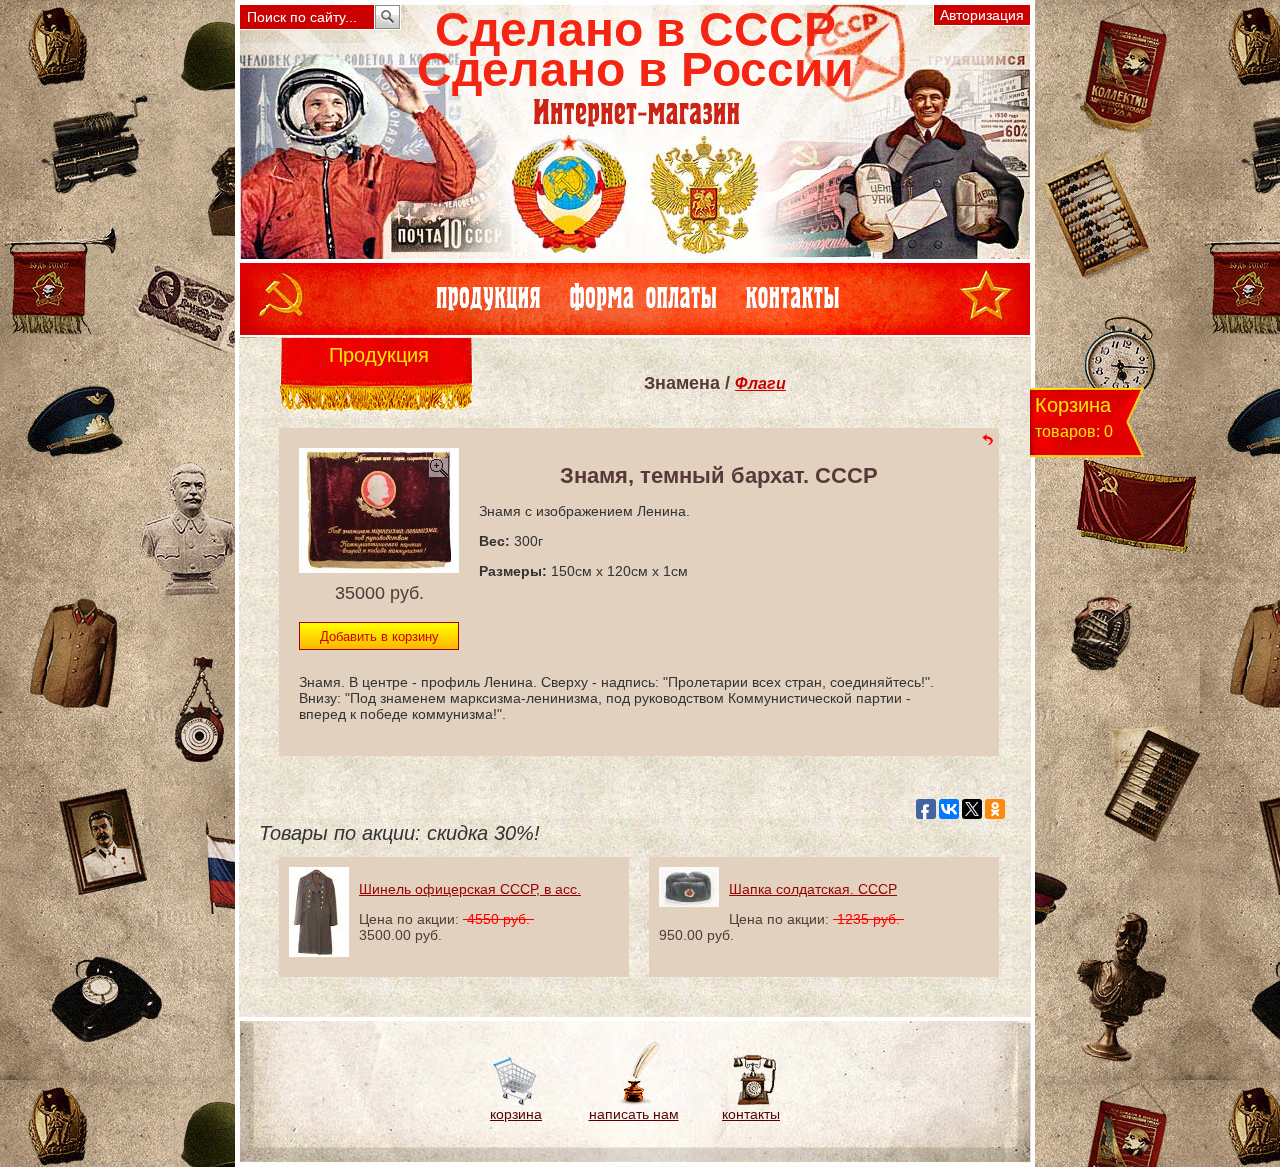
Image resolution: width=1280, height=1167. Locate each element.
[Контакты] (751, 1101)
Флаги (760, 383)
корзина (516, 1114)
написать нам (634, 1114)
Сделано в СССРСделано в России (635, 49)
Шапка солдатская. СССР (813, 889)
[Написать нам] (633, 1101)
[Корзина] (516, 1101)
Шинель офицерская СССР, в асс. (470, 889)
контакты (751, 1114)
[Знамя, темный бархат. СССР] (379, 567)
